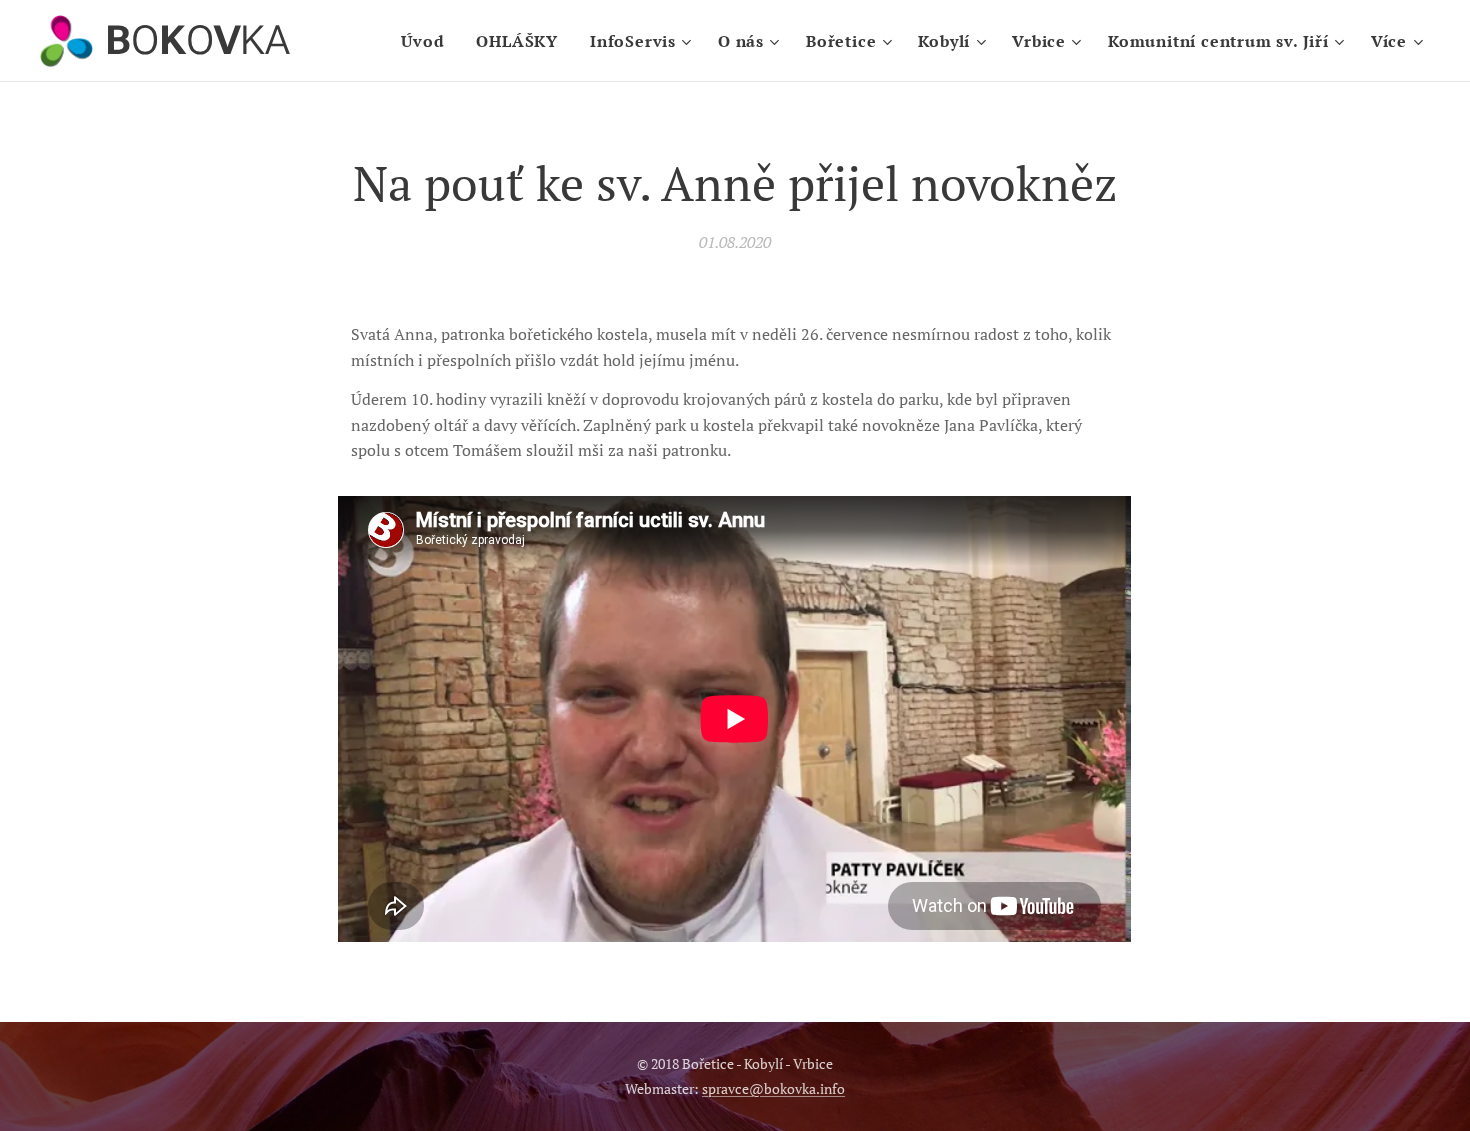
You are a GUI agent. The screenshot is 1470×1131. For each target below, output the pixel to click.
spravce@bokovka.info (773, 1088)
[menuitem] (428, 41)
